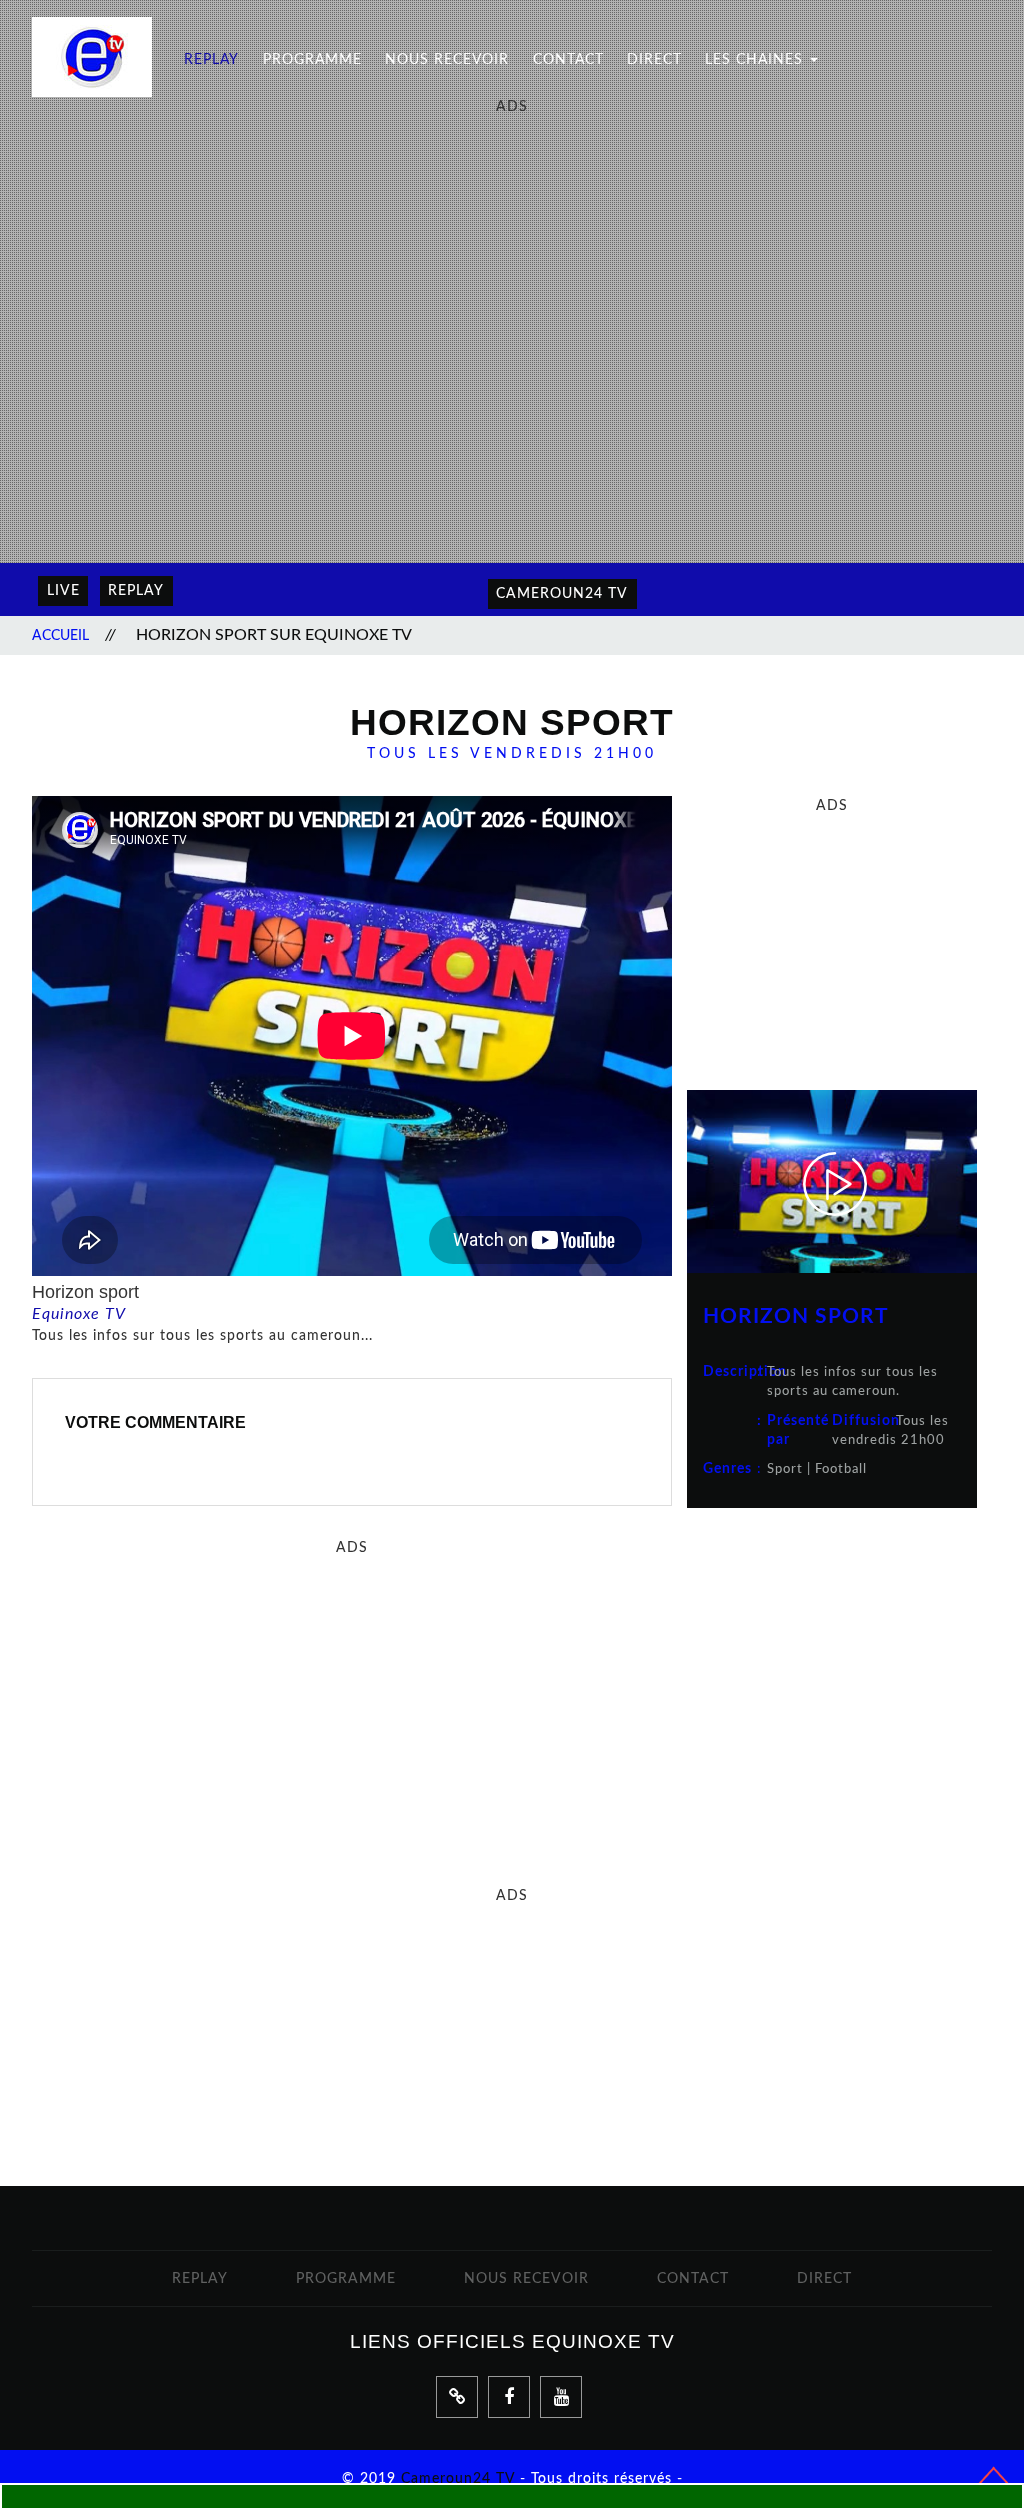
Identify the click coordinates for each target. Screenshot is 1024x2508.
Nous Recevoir (447, 59)
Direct (654, 59)
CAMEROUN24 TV (562, 593)
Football (841, 1469)
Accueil (60, 635)
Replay (211, 59)
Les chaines (756, 59)
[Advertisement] (512, 257)
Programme (312, 59)
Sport (785, 1469)
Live (63, 590)
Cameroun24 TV (458, 2478)
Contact (568, 59)
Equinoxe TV (79, 1314)
